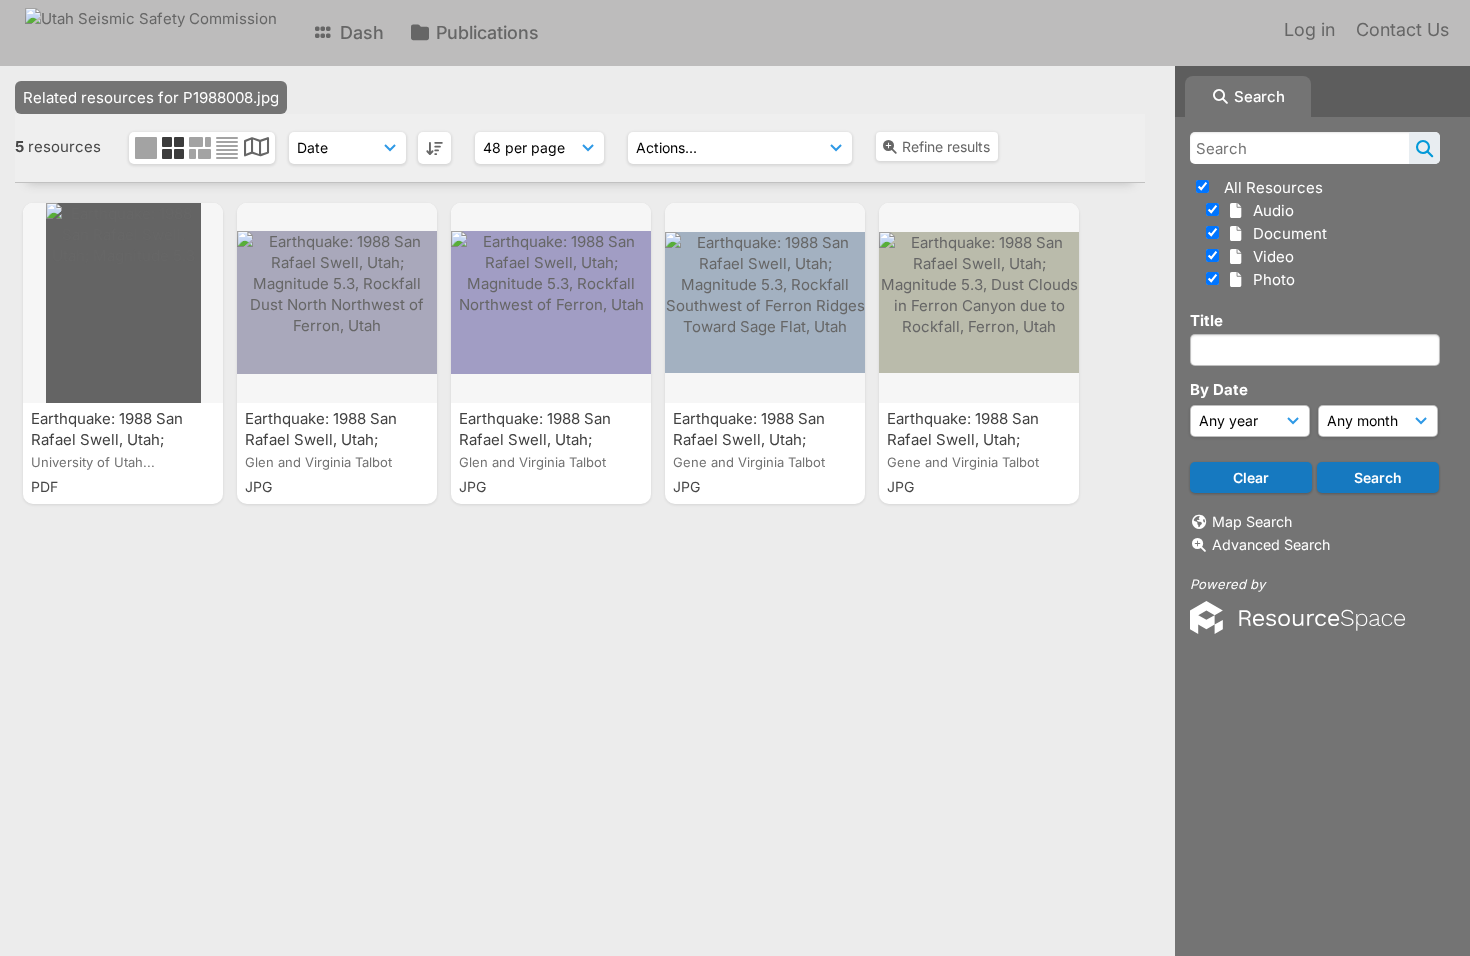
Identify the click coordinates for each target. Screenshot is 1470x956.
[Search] (1424, 148)
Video (1269, 256)
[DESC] (434, 148)
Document (1286, 233)
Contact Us (1402, 29)
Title (1206, 320)
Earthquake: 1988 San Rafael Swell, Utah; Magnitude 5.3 (107, 439)
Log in (1309, 29)
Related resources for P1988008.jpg (151, 97)
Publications (485, 32)
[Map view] (256, 149)
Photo (1270, 279)
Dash (359, 32)
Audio (1269, 210)
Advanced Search (1271, 544)
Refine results (946, 146)
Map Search (1252, 521)
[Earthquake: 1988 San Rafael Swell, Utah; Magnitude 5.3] (123, 303)
